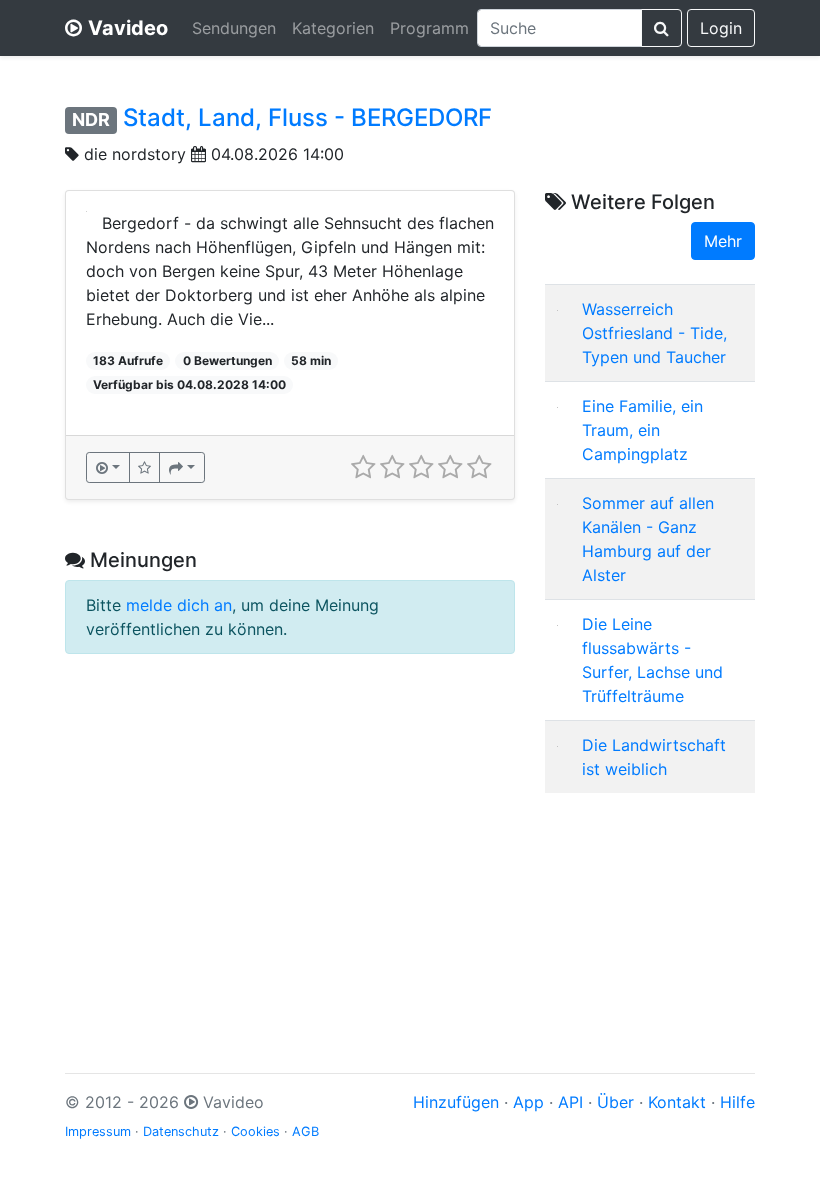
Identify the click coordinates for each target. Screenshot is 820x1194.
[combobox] (559, 28)
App (528, 1102)
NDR (91, 119)
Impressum (98, 1131)
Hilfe (737, 1102)
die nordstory (135, 154)
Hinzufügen (456, 1102)
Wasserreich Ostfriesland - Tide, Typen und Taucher (654, 333)
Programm (429, 28)
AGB (305, 1131)
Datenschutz (181, 1131)
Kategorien (333, 28)
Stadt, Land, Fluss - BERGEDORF (307, 117)
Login (721, 28)
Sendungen (234, 28)
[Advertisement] (650, 909)
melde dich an (179, 605)
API (570, 1102)
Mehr (723, 241)
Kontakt (677, 1102)
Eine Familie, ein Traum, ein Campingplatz (642, 430)
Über (615, 1102)
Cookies (255, 1131)
